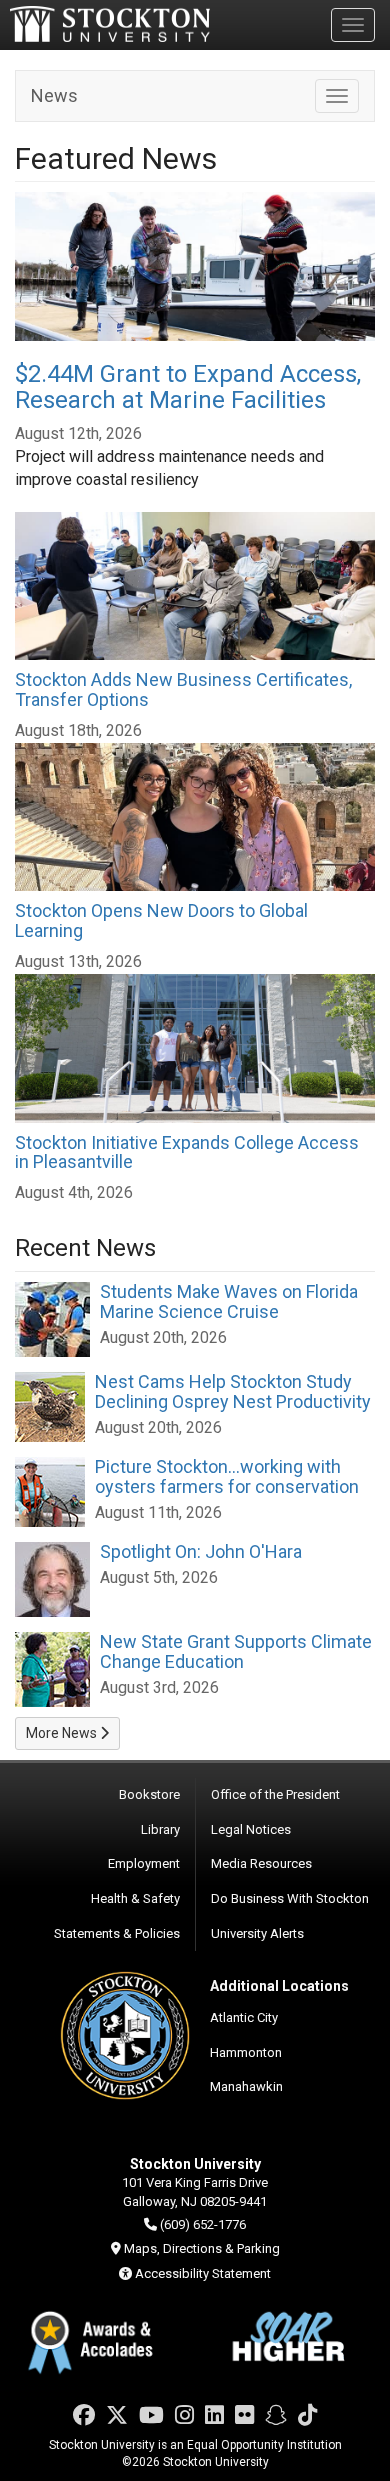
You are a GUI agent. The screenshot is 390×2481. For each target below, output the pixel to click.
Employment (144, 1863)
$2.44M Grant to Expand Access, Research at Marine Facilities (188, 387)
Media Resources (261, 1863)
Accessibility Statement (203, 2273)
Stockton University (110, 24)
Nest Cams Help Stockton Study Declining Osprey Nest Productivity (233, 1391)
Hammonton (246, 2052)
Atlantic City (244, 2017)
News (54, 95)
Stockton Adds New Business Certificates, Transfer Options (183, 689)
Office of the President (275, 1794)
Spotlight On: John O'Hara (201, 1551)
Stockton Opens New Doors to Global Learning (161, 920)
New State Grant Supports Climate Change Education (236, 1651)
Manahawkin (246, 2086)
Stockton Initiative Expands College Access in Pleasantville (187, 1152)
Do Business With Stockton (290, 1898)
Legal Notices (251, 1829)
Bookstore (149, 1794)
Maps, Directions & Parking (202, 2248)
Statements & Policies (117, 1933)
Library (160, 1829)
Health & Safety (135, 1898)
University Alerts (257, 1933)
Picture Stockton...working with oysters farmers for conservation (227, 1476)
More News (63, 1733)
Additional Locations (279, 1986)
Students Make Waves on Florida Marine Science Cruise (229, 1301)
